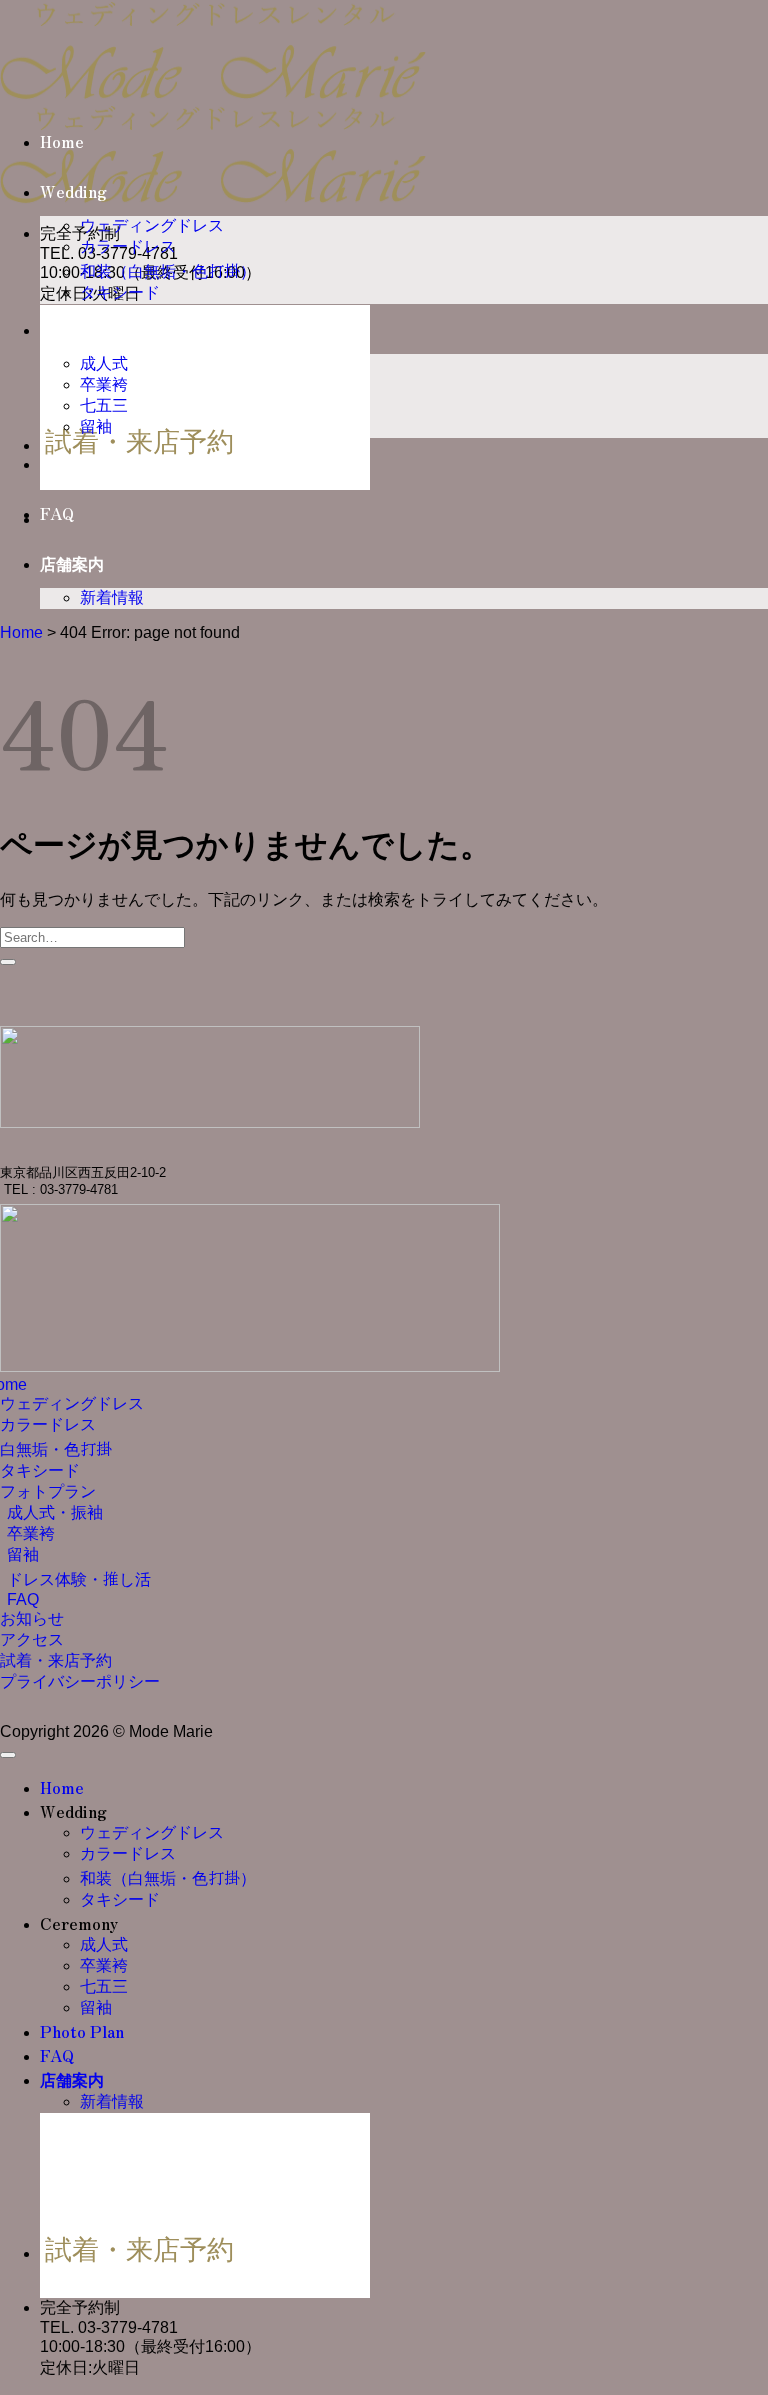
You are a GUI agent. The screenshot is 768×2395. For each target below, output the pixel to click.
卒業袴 (104, 384)
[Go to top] (8, 1755)
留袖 (96, 426)
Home (62, 141)
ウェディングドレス (152, 225)
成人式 (104, 363)
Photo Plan (82, 463)
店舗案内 (72, 563)
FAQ (57, 513)
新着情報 (112, 597)
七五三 (104, 405)
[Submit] (8, 962)
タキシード (120, 292)
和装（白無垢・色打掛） (168, 271)
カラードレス (128, 246)
